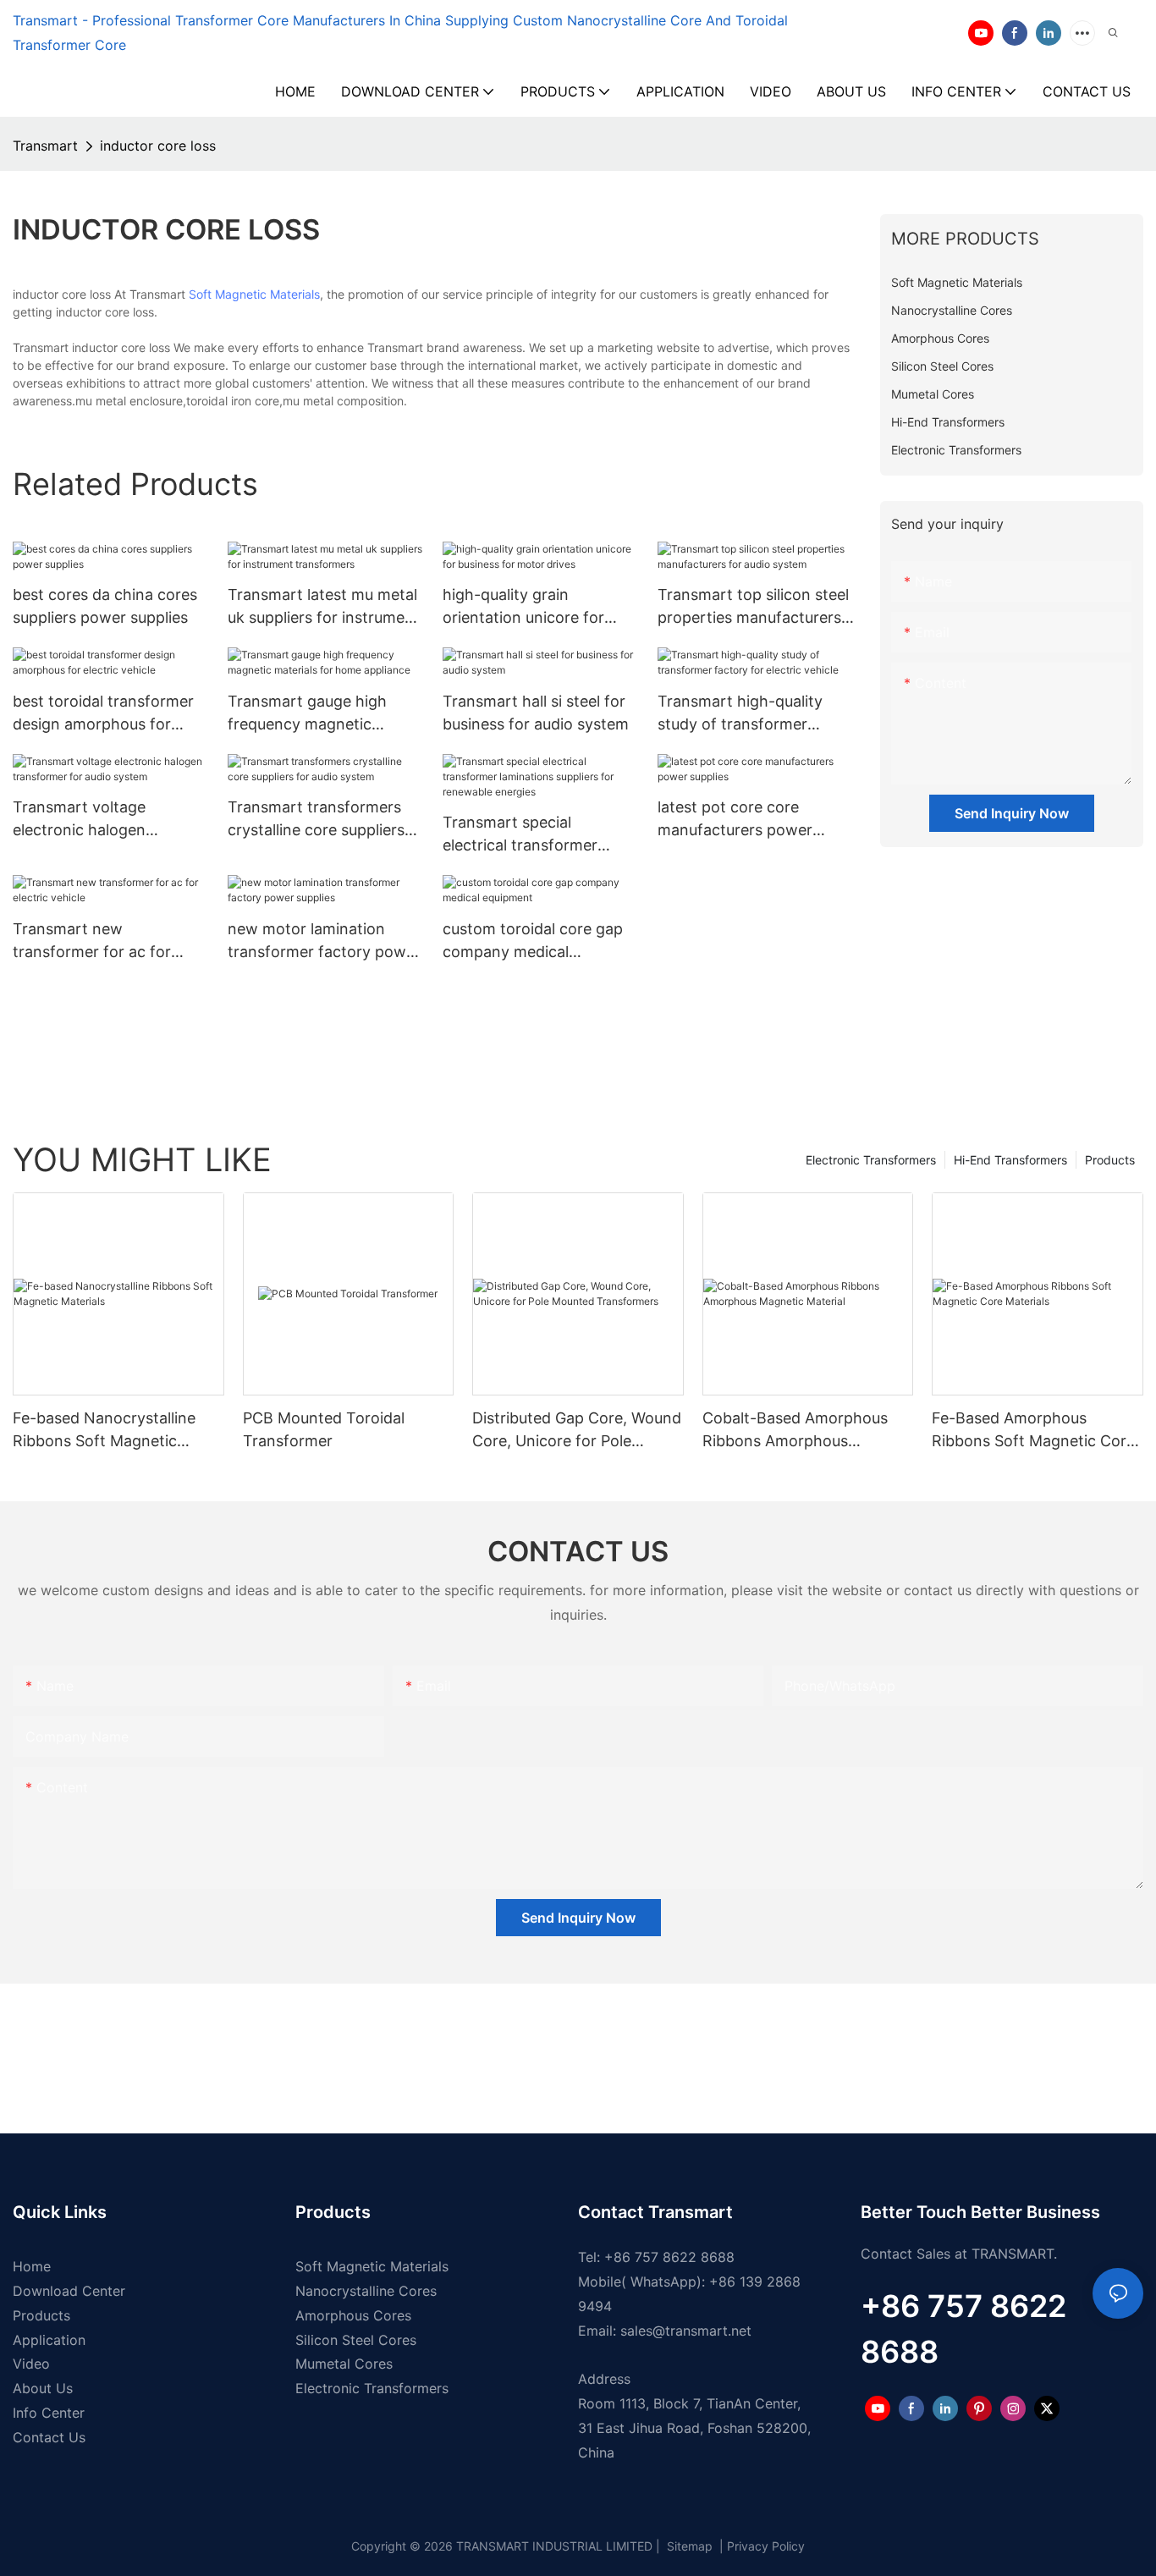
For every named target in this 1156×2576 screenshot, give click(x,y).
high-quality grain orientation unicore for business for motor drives (534, 607)
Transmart (45, 146)
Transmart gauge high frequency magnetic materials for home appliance (307, 714)
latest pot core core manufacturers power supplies (735, 820)
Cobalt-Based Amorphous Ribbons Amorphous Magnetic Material (795, 1431)
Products (1110, 1160)
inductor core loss (158, 146)
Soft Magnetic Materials (254, 294)
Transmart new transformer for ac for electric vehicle (92, 941)
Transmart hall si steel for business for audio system (536, 713)
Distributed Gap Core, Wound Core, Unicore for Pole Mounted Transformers (577, 1431)
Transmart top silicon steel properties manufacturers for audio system (753, 607)
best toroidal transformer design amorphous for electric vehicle (103, 714)
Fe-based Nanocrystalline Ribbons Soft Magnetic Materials (104, 1431)
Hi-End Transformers (1010, 1160)
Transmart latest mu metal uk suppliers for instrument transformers (324, 607)
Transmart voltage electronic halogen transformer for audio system (90, 820)
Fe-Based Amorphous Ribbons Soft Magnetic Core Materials (1033, 1431)
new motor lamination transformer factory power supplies (324, 941)
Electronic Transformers (871, 1160)
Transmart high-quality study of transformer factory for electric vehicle (752, 714)
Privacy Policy (766, 2546)
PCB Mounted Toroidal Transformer (324, 1429)
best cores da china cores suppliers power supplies (105, 606)
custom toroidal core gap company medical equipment (533, 941)
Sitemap (688, 2546)
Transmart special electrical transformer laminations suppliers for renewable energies (530, 835)
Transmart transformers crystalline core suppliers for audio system (316, 820)
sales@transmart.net (686, 2331)
